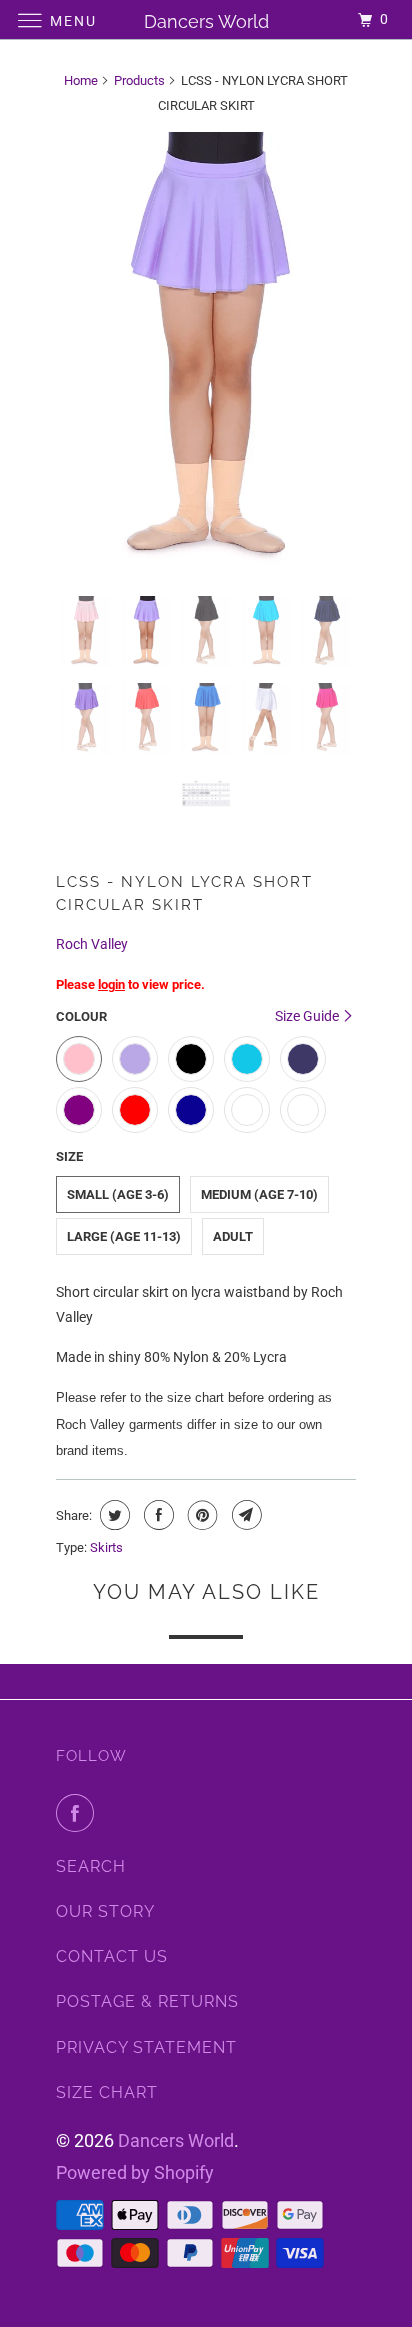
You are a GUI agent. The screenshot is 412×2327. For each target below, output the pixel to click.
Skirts (106, 1547)
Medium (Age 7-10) (259, 1194)
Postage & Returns (147, 2001)
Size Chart (107, 2092)
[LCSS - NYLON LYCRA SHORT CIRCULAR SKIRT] (206, 355)
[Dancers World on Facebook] (79, 1813)
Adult (233, 1236)
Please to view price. (130, 984)
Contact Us (112, 1956)
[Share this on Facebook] (156, 1515)
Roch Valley (92, 944)
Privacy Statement (146, 2047)
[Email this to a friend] (244, 1515)
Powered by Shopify (135, 2172)
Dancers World (176, 2140)
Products (139, 80)
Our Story (105, 1911)
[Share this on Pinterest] (200, 1515)
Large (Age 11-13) (124, 1236)
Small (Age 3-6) (118, 1194)
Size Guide (308, 1016)
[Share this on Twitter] (112, 1515)
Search (91, 1866)
